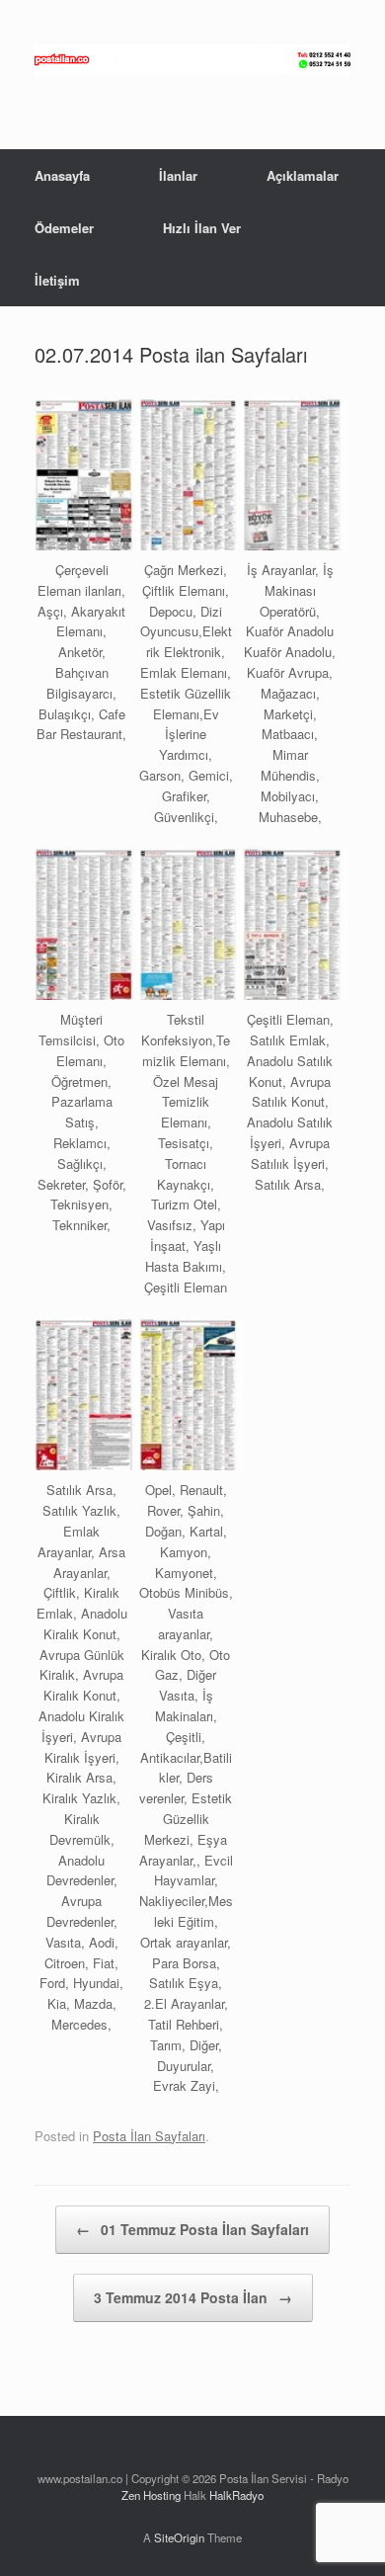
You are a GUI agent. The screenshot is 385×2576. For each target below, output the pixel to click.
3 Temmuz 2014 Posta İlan (193, 2297)
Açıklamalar (303, 175)
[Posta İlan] (192, 60)
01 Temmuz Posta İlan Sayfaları (192, 2229)
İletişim (57, 280)
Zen (131, 2495)
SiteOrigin (179, 2537)
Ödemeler (64, 228)
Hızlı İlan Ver (202, 228)
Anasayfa (62, 175)
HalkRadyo (236, 2495)
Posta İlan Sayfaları (149, 2136)
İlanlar (178, 175)
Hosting (162, 2495)
